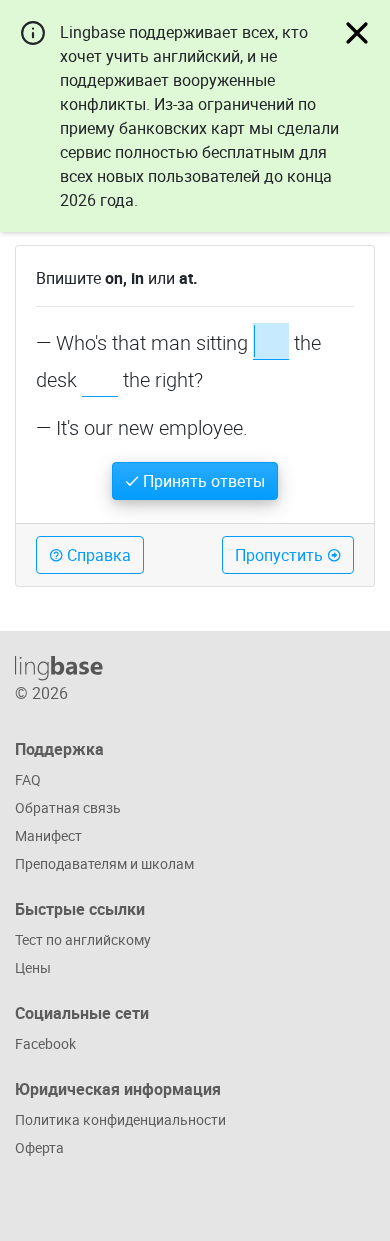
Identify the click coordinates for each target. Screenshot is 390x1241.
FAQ (28, 779)
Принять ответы (202, 481)
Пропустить (281, 555)
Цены (33, 967)
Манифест (48, 835)
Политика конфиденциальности (120, 1119)
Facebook (45, 1043)
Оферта (39, 1147)
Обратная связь (68, 807)
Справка (97, 555)
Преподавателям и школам (104, 863)
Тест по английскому (83, 939)
